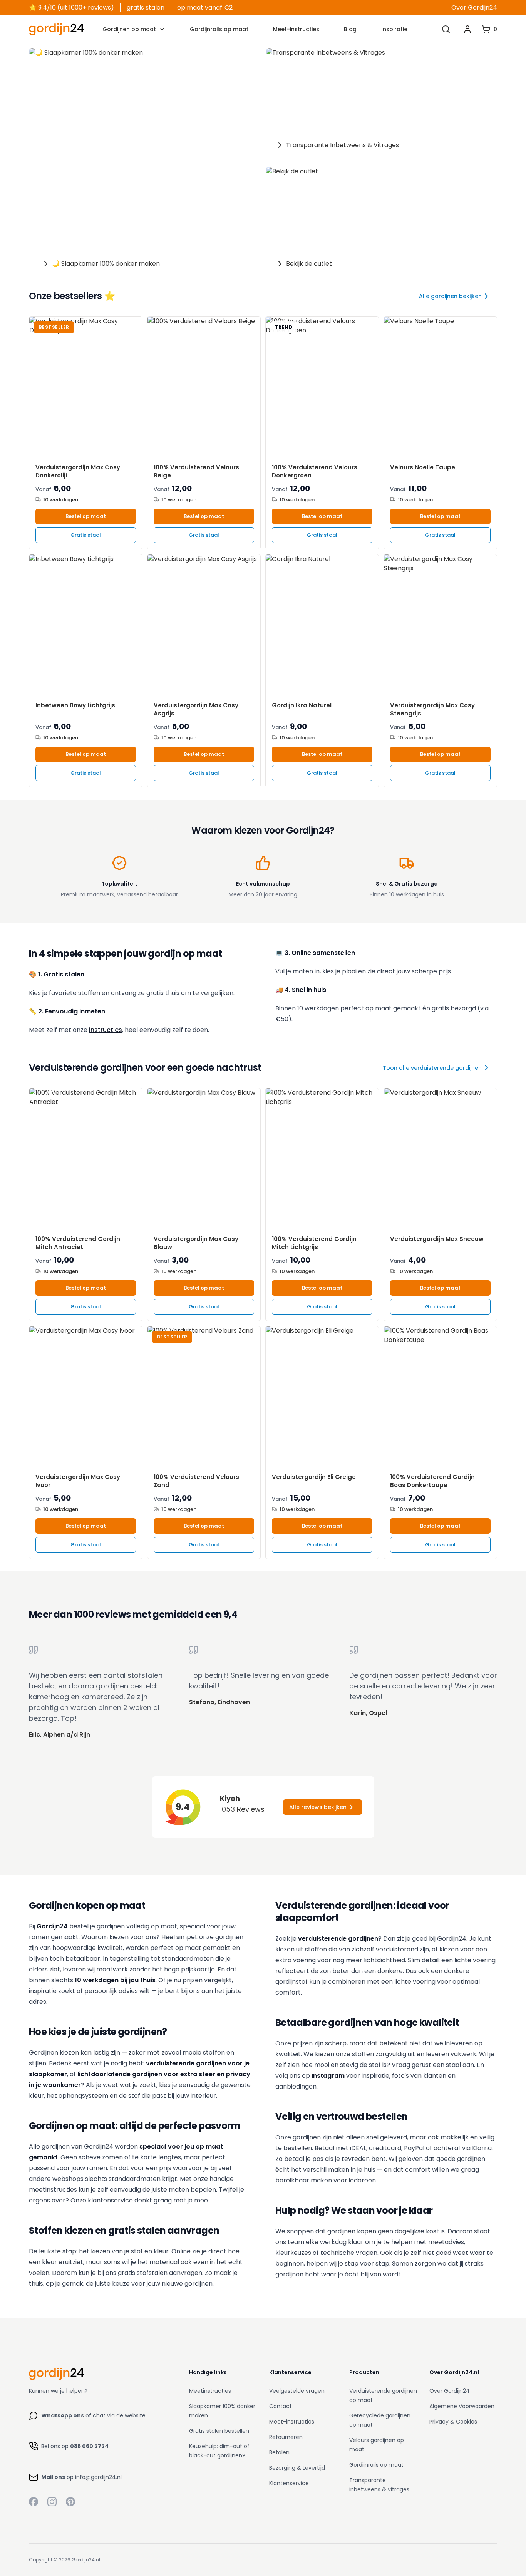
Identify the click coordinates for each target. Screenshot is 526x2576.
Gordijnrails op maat (219, 29)
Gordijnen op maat (129, 29)
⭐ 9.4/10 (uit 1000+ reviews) (71, 8)
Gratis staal (86, 535)
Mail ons (53, 2477)
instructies (106, 1030)
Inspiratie (394, 29)
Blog (350, 29)
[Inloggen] (467, 29)
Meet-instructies (296, 29)
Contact (281, 2406)
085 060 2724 (89, 2446)
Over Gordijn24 (474, 8)
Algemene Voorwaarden (462, 2406)
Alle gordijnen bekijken (450, 296)
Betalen (279, 2452)
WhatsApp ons (63, 2415)
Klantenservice (289, 2483)
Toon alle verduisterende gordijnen (432, 1068)
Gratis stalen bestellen (219, 2431)
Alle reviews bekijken (318, 1807)
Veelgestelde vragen (297, 2391)
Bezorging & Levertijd (297, 2468)
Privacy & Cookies (453, 2422)
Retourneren (286, 2437)
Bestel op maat (86, 516)
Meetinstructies (210, 2391)
